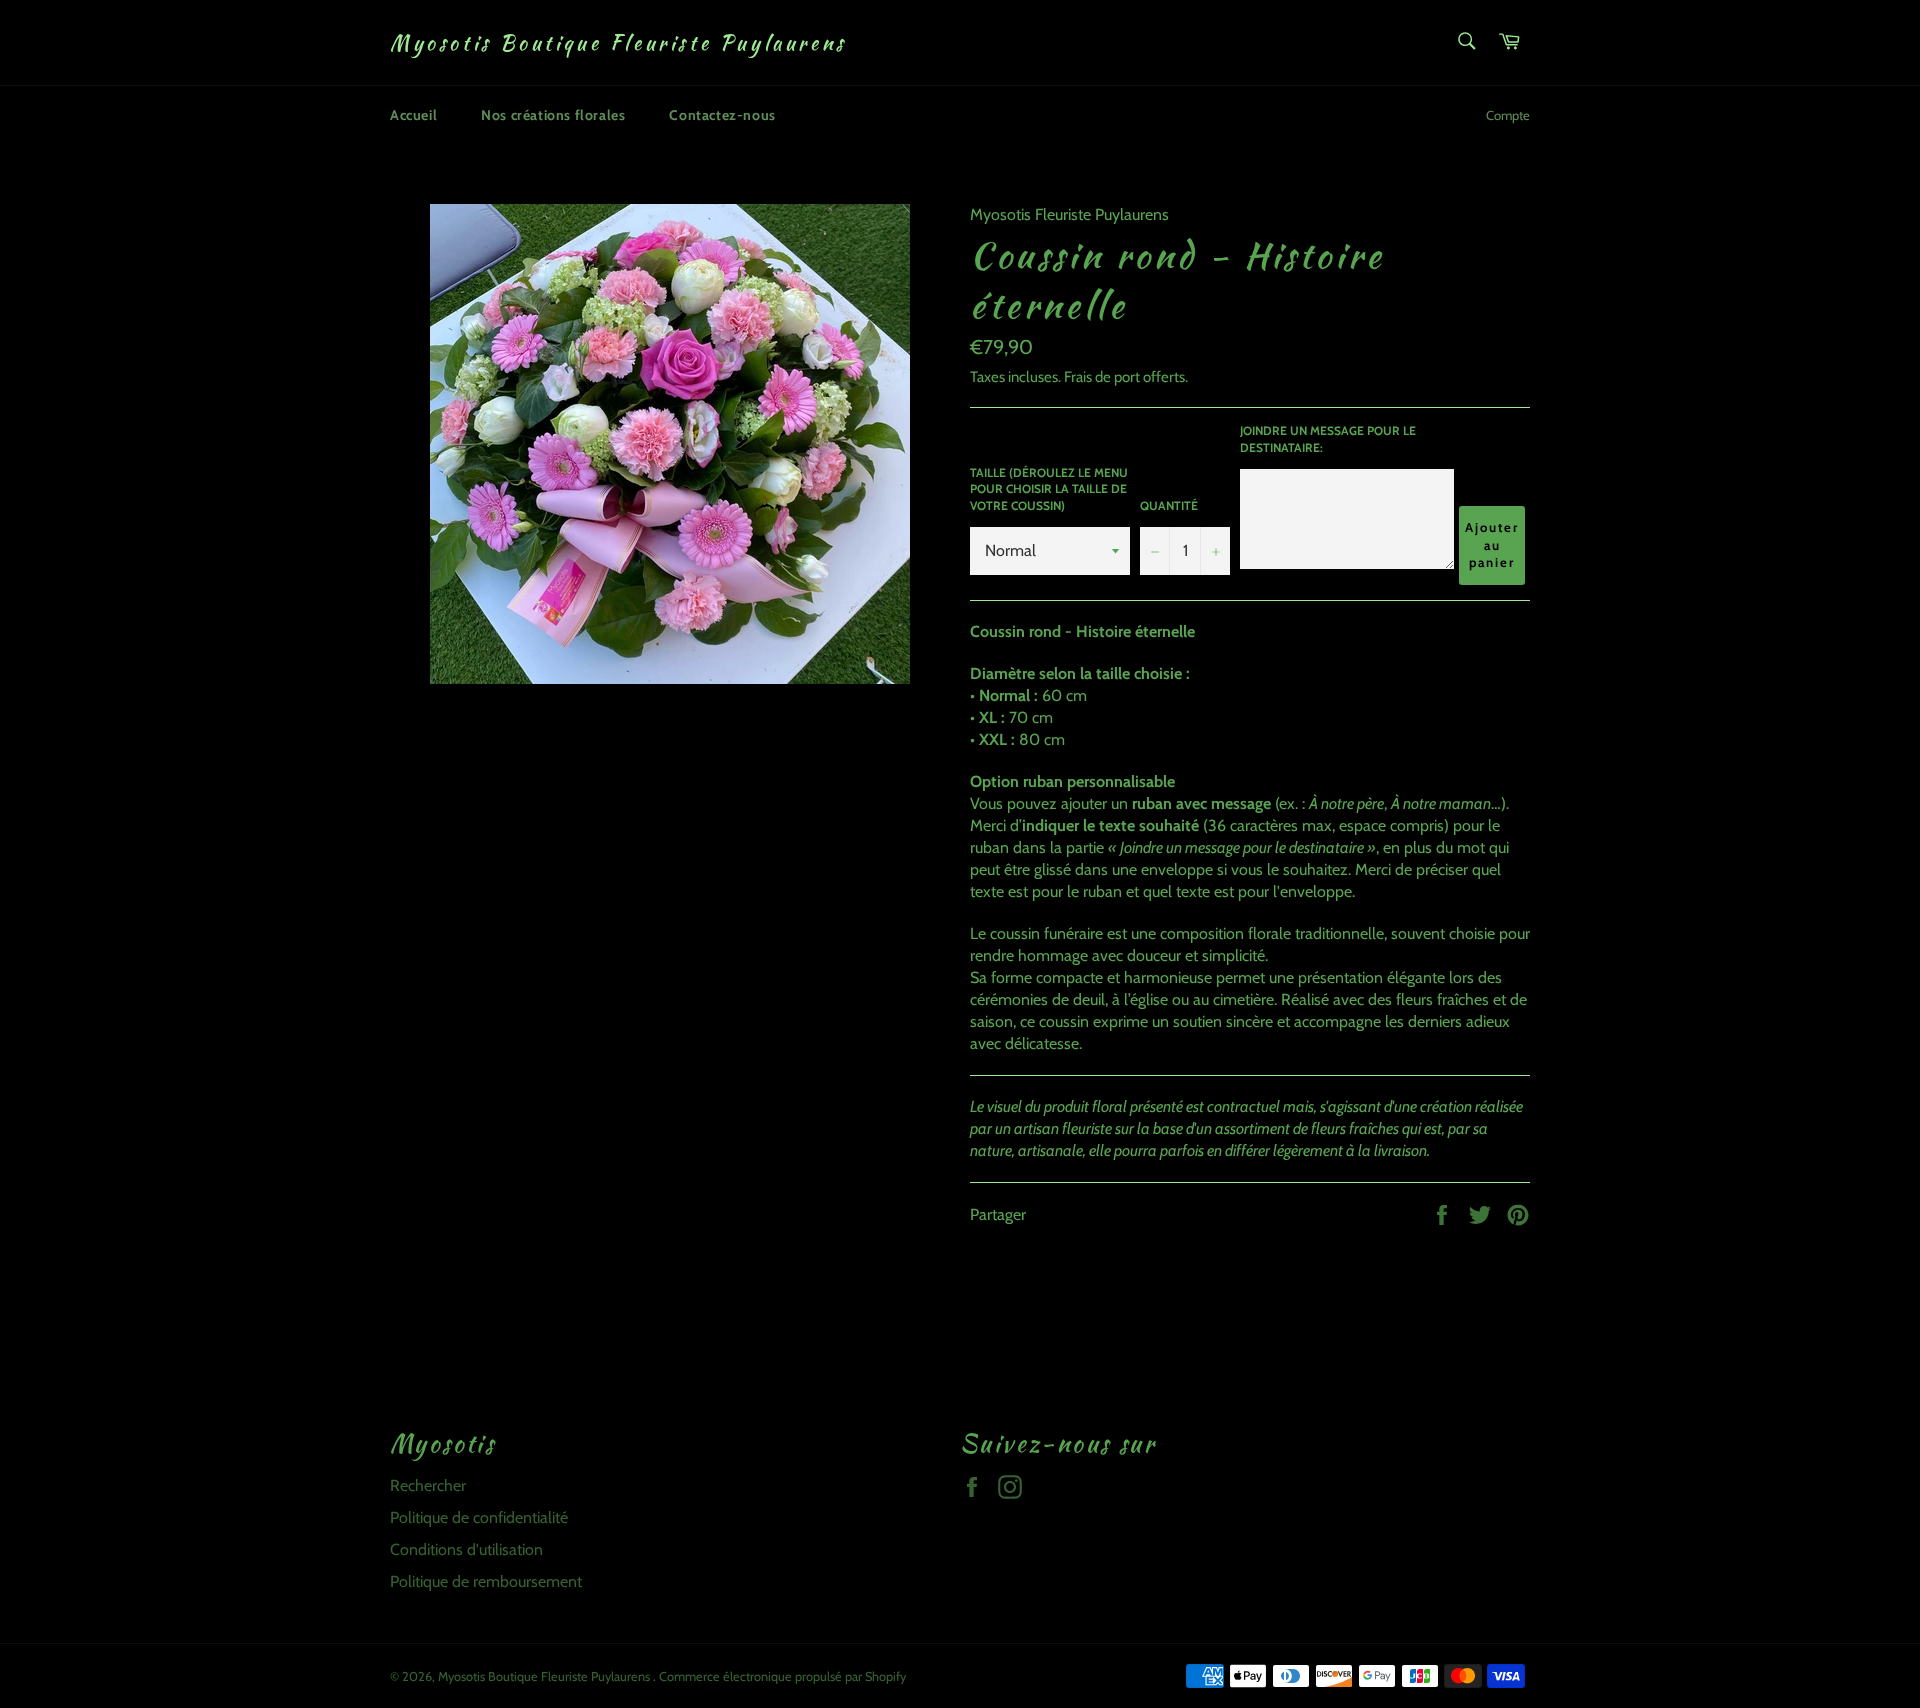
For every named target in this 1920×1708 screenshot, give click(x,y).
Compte (1508, 115)
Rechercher (428, 1485)
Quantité (1169, 505)
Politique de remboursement (486, 1581)
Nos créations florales (553, 115)
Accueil (413, 115)
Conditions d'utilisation (466, 1549)
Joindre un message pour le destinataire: (1328, 439)
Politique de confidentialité (479, 1517)
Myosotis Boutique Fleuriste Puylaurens (618, 43)
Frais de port (1102, 377)
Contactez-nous (722, 115)
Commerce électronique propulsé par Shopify (782, 1676)
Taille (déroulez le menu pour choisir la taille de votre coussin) (1049, 489)
